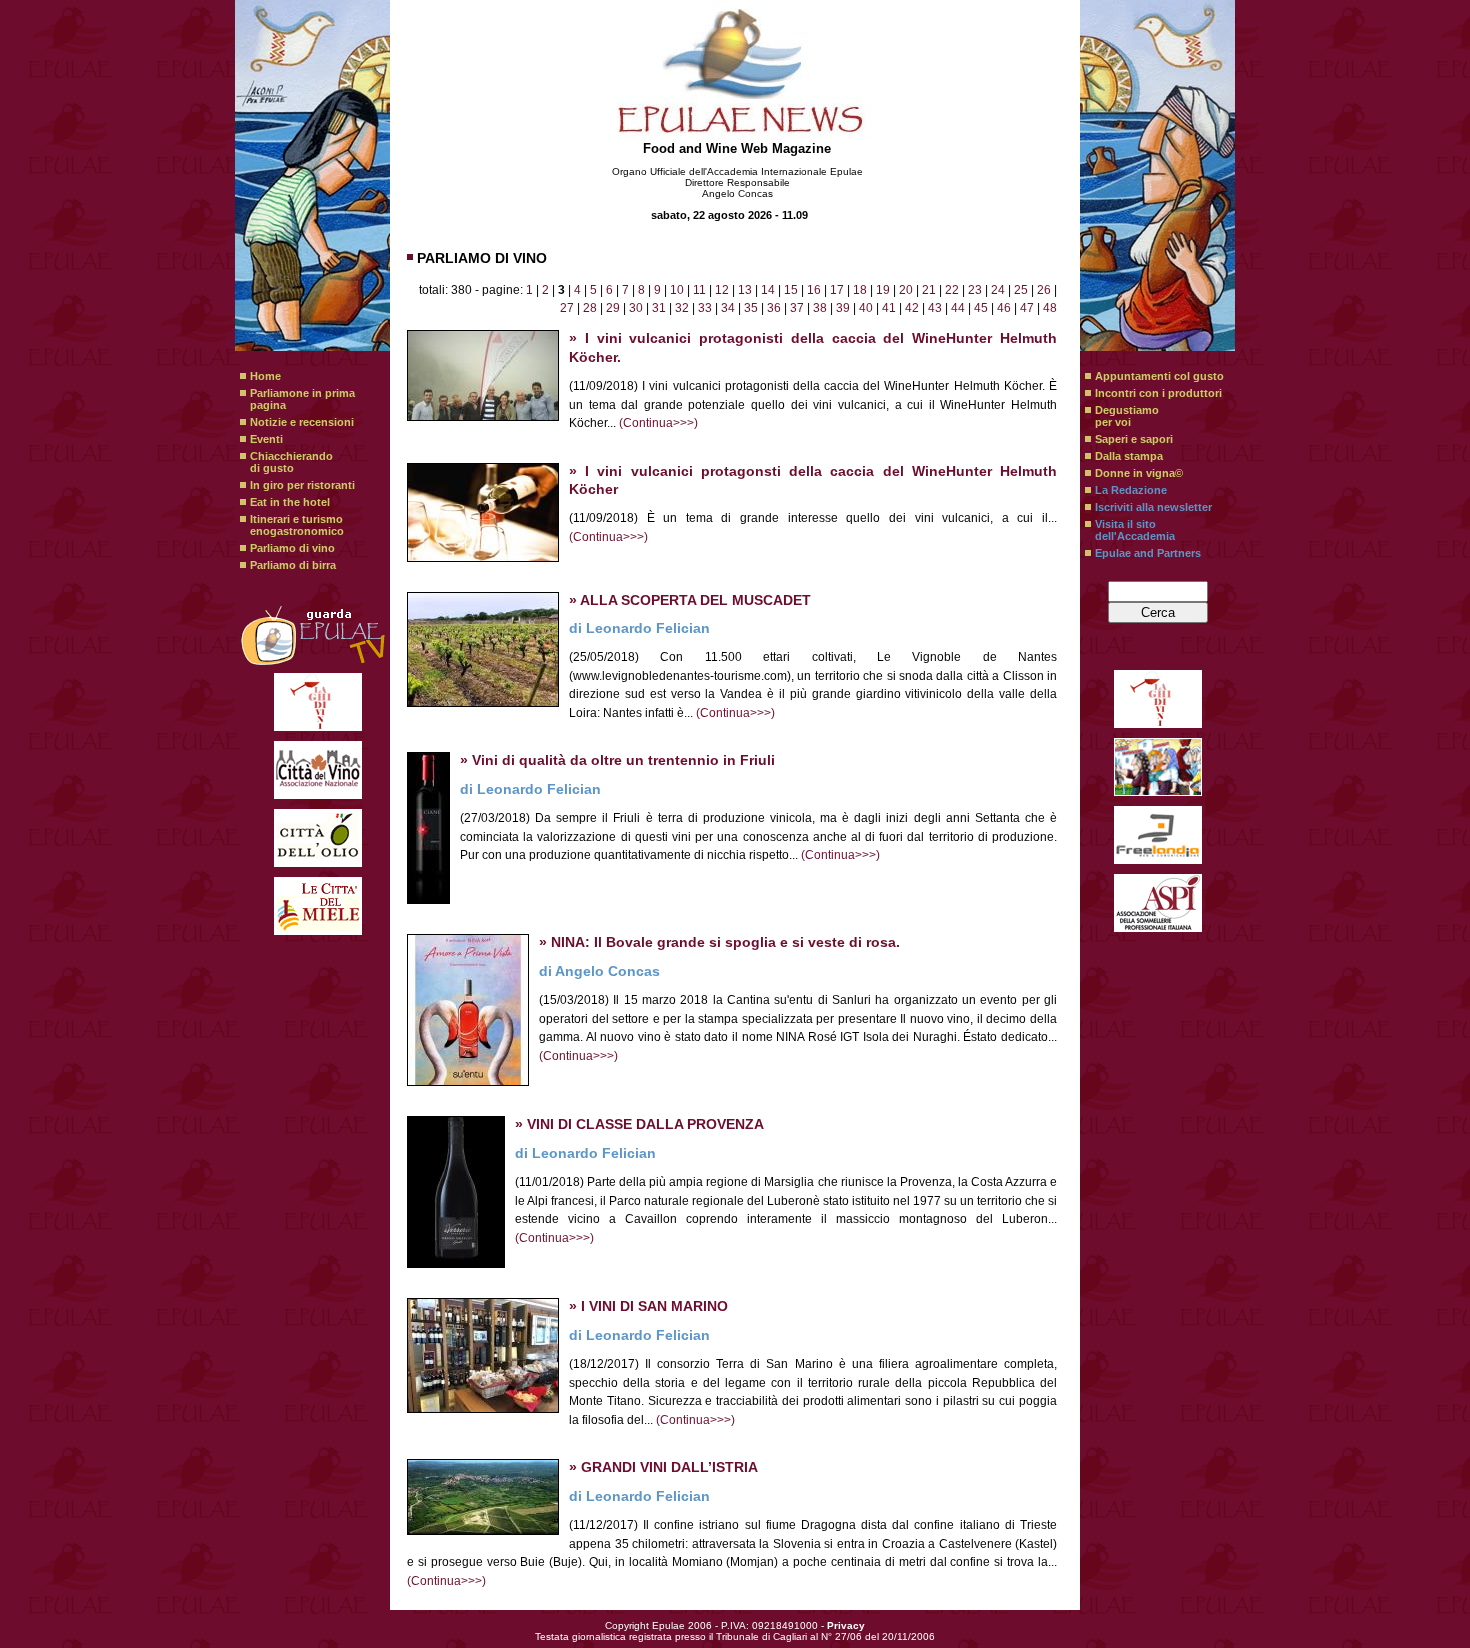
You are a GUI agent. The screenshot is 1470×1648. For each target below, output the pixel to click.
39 (843, 308)
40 (866, 308)
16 (814, 290)
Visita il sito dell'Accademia (1135, 530)
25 (1021, 290)
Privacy (846, 1625)
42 (912, 308)
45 (981, 308)
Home (265, 376)
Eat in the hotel (290, 502)
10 (677, 290)
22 (952, 290)
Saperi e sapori (1134, 439)
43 (935, 308)
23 (975, 290)
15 (791, 290)
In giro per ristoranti (302, 485)
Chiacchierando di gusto (291, 462)
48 (1050, 308)
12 (722, 290)
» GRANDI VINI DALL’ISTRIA (663, 1467)
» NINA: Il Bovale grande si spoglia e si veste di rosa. (719, 942)
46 (1004, 308)
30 (636, 308)
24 (998, 290)
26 (1044, 290)
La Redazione (1131, 490)
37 (797, 308)
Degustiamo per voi (1127, 416)
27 (567, 308)
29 (613, 308)
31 (659, 308)
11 (699, 290)
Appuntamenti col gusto (1159, 376)
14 (768, 290)
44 (958, 308)
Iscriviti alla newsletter (1153, 507)
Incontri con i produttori (1158, 393)
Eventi (266, 439)
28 (590, 308)
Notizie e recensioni (302, 422)
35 (751, 308)
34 (728, 308)
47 (1027, 308)
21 (929, 290)
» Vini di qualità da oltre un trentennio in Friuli (617, 760)
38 (820, 308)
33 (705, 308)
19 (883, 290)
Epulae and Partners (1148, 553)
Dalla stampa (1129, 456)
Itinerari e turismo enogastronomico (297, 525)
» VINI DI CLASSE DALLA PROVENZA (639, 1124)
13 (745, 290)
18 (860, 290)
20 (906, 290)
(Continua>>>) (658, 423)
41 (889, 308)
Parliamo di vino (292, 548)
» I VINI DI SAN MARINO (648, 1306)
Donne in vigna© (1139, 473)
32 (682, 308)
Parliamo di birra (293, 565)
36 (774, 308)
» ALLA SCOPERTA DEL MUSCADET (690, 600)
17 (837, 290)
